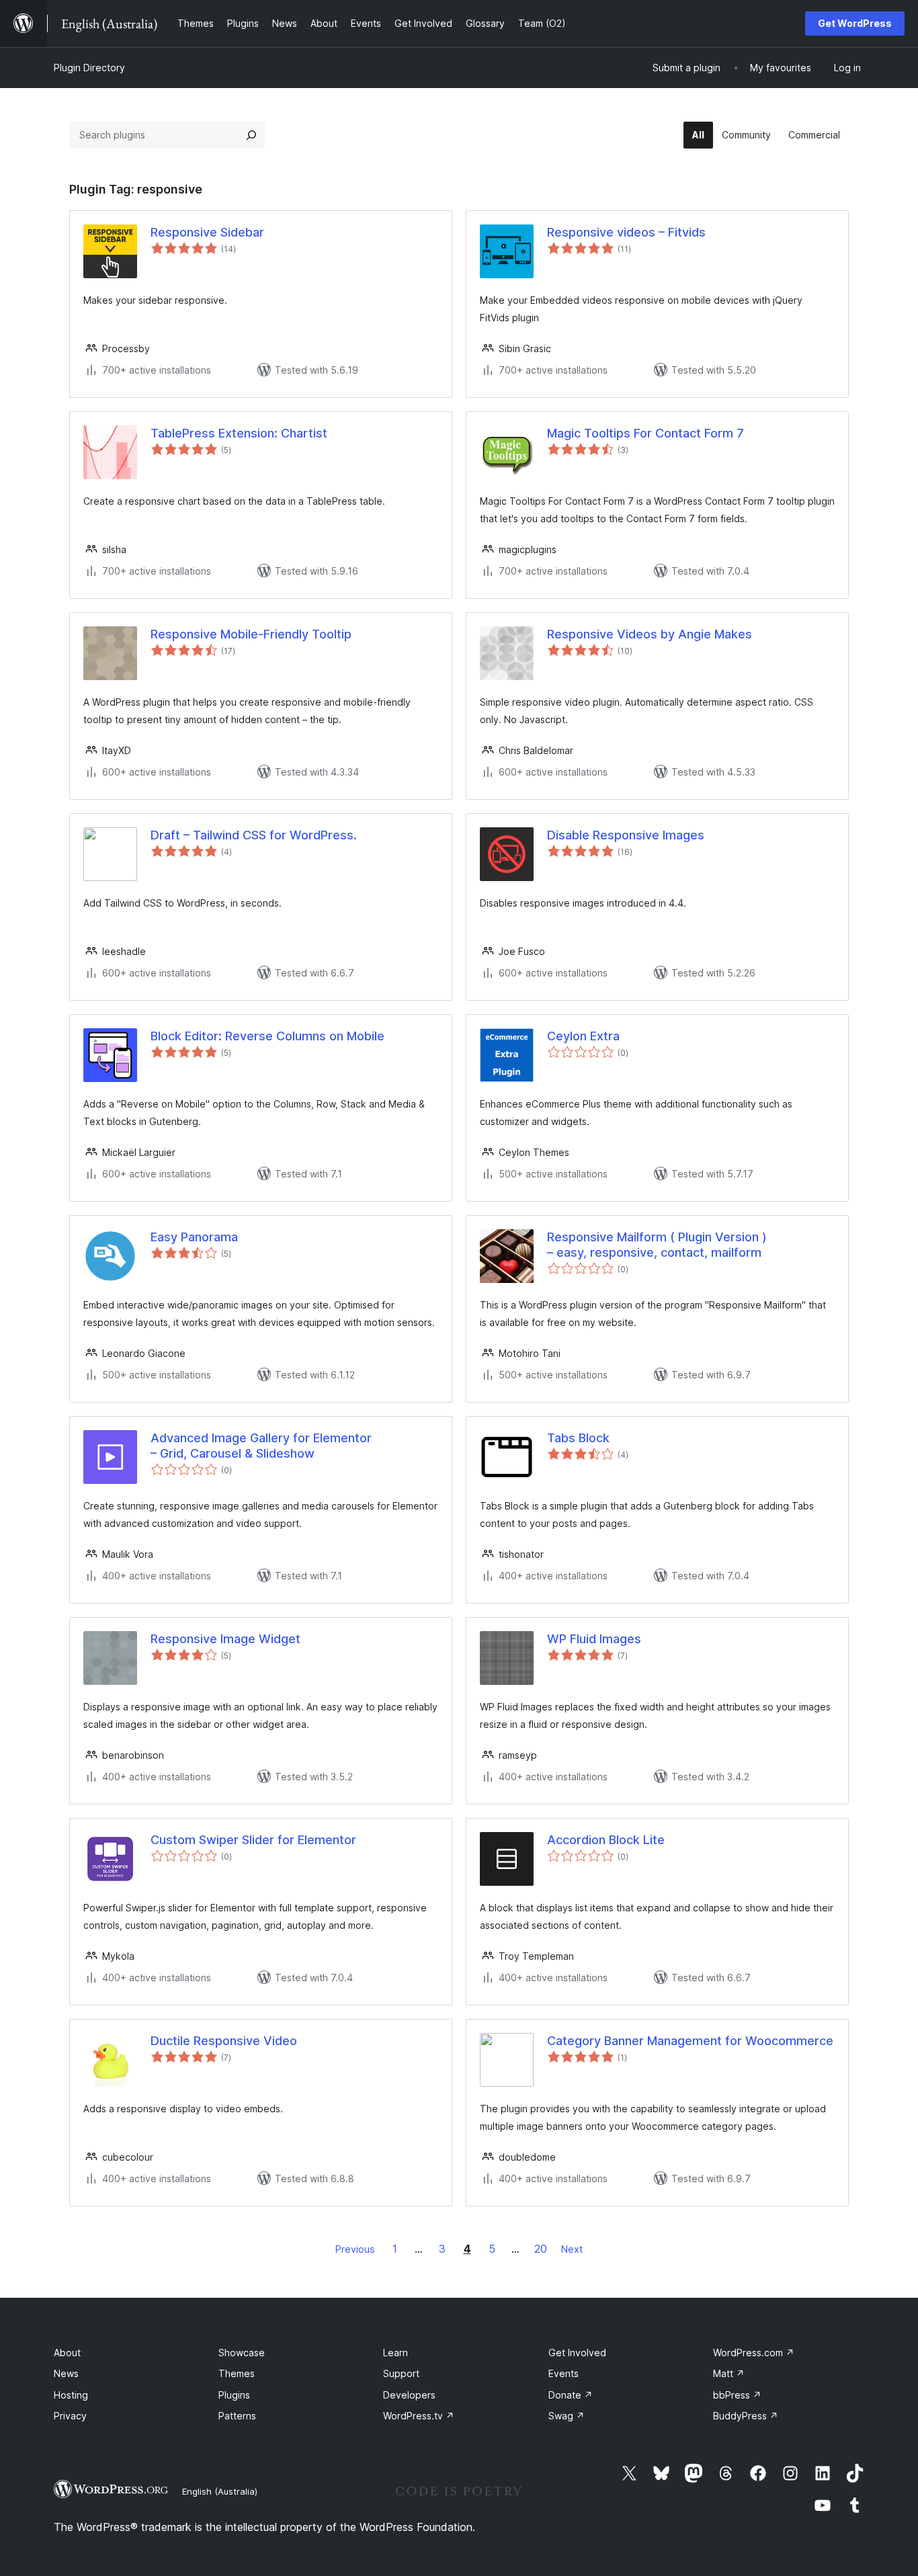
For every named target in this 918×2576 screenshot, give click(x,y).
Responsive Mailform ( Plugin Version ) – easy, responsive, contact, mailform (657, 1245)
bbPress (737, 2395)
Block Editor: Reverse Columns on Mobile (267, 1036)
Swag (567, 2416)
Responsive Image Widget (225, 1639)
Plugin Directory (89, 68)
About (67, 2353)
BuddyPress (746, 2416)
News (66, 2373)
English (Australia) (220, 2491)
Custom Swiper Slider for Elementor (253, 1840)
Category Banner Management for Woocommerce (690, 2041)
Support (401, 2373)
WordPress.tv (419, 2416)
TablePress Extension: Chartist (239, 433)
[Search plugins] (251, 135)
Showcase (242, 2353)
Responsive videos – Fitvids (626, 232)
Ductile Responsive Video (224, 2041)
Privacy (70, 2416)
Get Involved (577, 2353)
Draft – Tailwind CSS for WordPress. (254, 835)
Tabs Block (578, 1438)
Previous (355, 2249)
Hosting (71, 2395)
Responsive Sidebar (207, 232)
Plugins (234, 2395)
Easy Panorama (194, 1237)
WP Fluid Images (594, 1639)
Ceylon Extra (583, 1036)
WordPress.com (754, 2353)
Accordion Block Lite (606, 1840)
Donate (571, 2395)
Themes (237, 2373)
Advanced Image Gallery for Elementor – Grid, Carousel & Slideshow (261, 1446)
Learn (395, 2353)
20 (541, 2249)
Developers (409, 2395)
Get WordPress (855, 23)
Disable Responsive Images (626, 835)
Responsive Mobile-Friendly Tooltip (251, 634)
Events (564, 2373)
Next (572, 2249)
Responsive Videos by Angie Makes (650, 634)
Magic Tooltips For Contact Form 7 (645, 433)
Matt (729, 2373)
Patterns (237, 2416)
